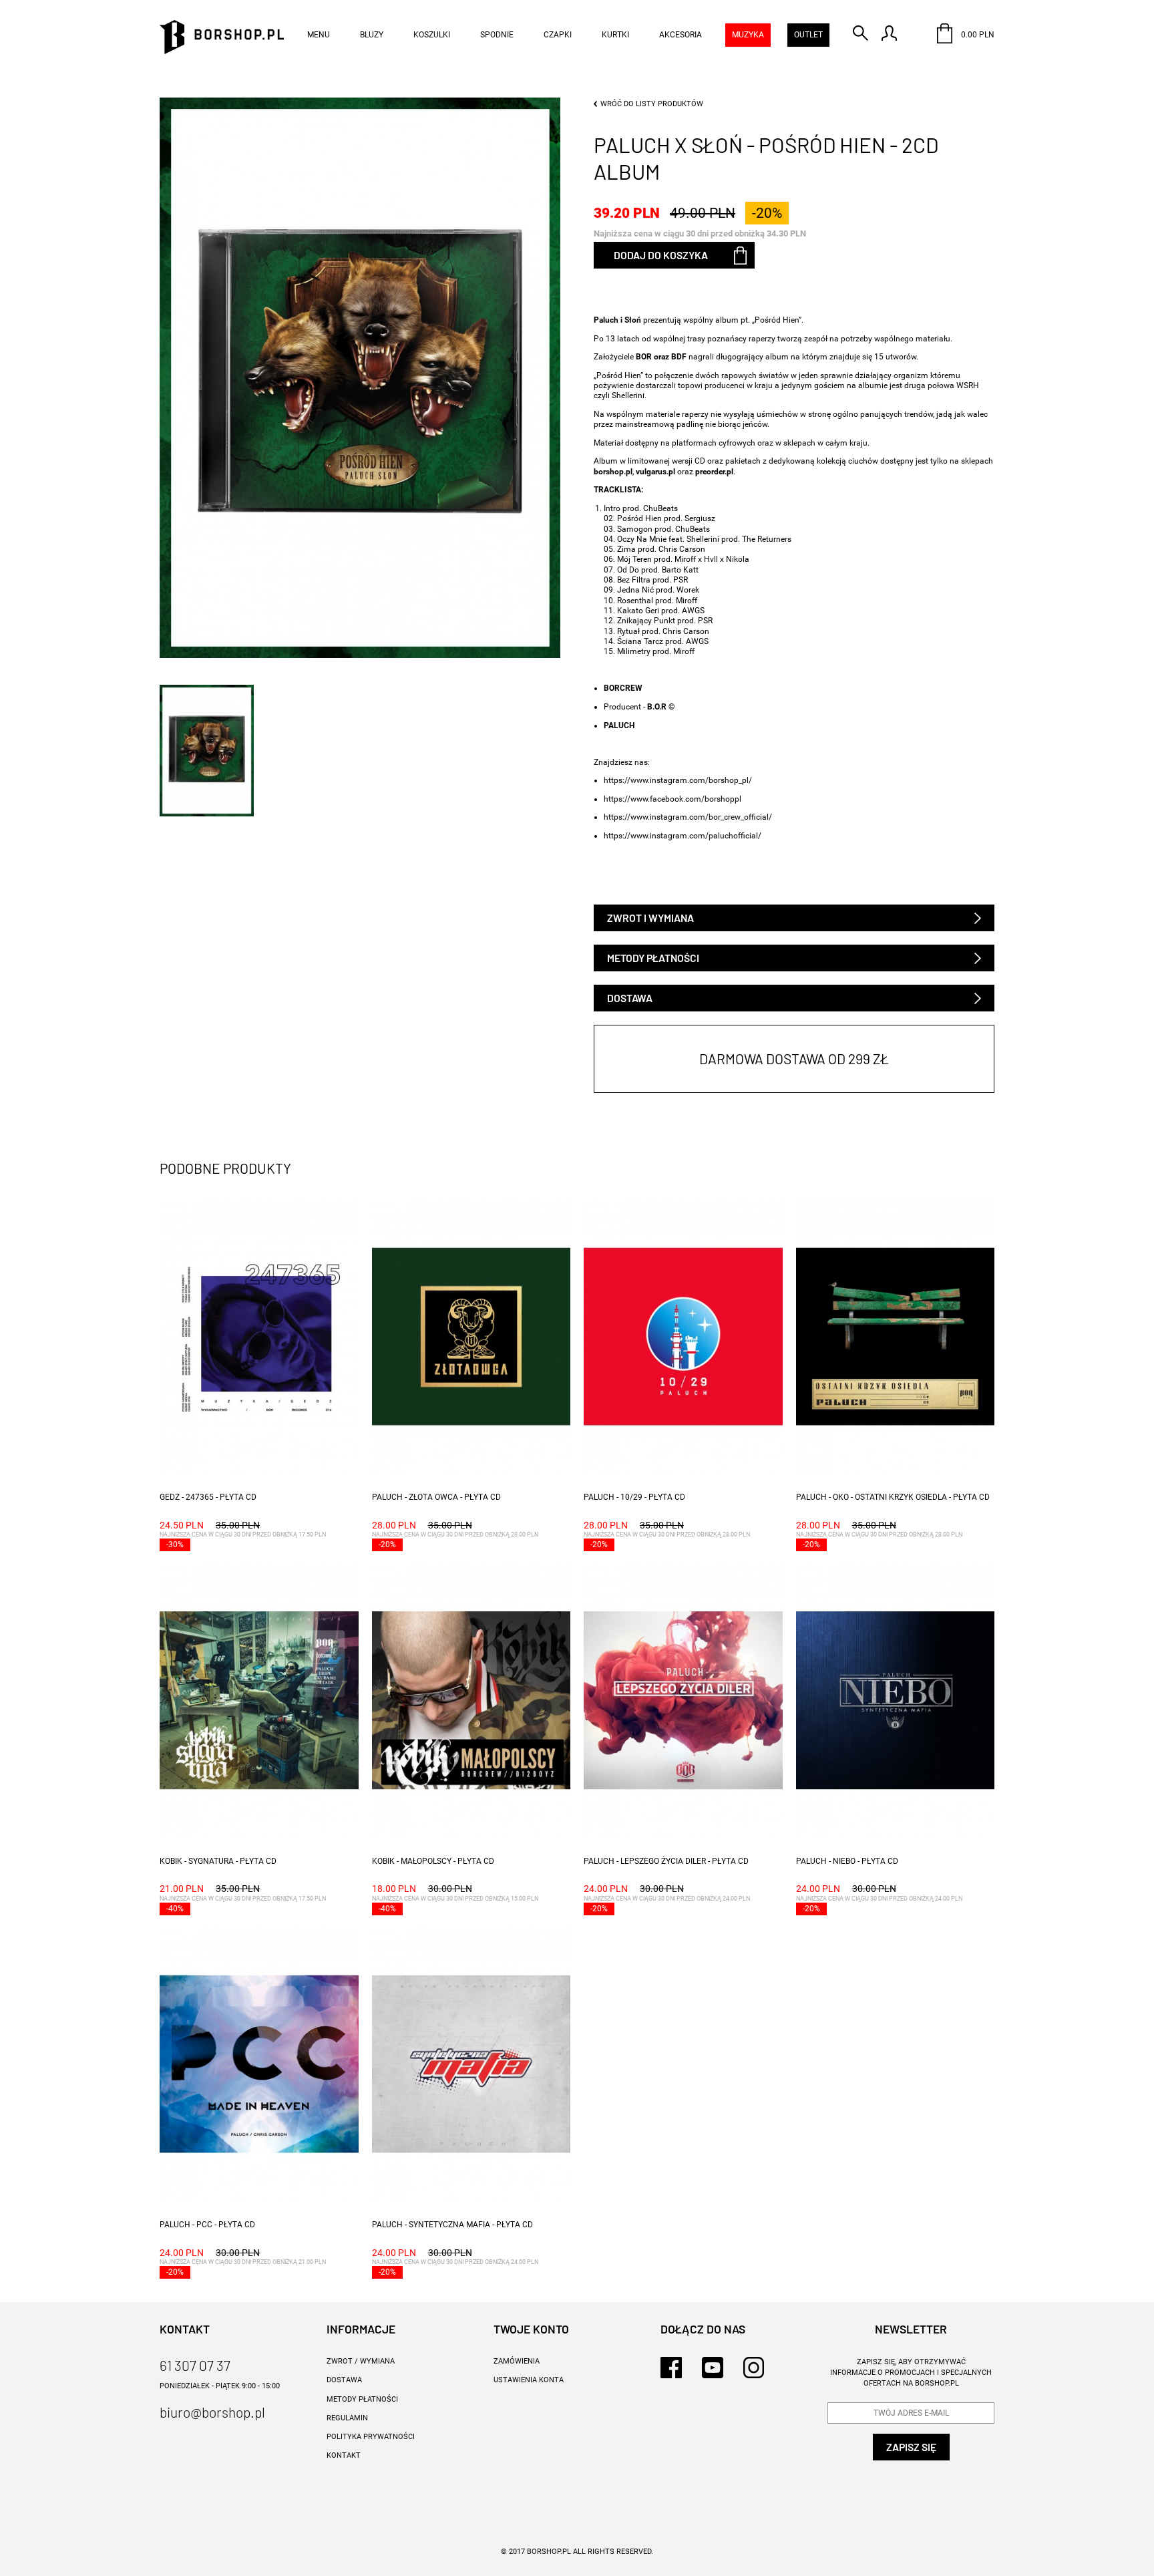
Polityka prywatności (371, 2437)
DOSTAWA (344, 2380)
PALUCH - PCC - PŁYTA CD (207, 2225)
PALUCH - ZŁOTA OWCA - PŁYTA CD (436, 1497)
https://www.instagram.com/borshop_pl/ (678, 780)
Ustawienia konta (529, 2380)
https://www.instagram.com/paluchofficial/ (683, 836)
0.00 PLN (977, 35)
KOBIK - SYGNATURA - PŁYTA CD (218, 1861)
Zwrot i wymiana (650, 918)
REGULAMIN (347, 2418)
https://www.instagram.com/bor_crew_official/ (688, 817)
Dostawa (630, 998)
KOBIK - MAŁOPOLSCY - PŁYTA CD (433, 1861)
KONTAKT (344, 2455)
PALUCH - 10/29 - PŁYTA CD (634, 1497)
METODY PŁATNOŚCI (362, 2399)
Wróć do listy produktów (652, 104)
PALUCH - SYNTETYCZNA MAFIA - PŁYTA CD (452, 2225)
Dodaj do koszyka (661, 255)
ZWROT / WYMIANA (361, 2361)
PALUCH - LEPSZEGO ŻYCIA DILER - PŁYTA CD (666, 1861)
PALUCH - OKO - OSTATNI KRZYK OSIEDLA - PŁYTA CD (893, 1497)
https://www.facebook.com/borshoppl (672, 799)
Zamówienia (517, 2361)
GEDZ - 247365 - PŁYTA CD (208, 1497)
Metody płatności (653, 958)
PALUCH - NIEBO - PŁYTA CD (847, 1861)
